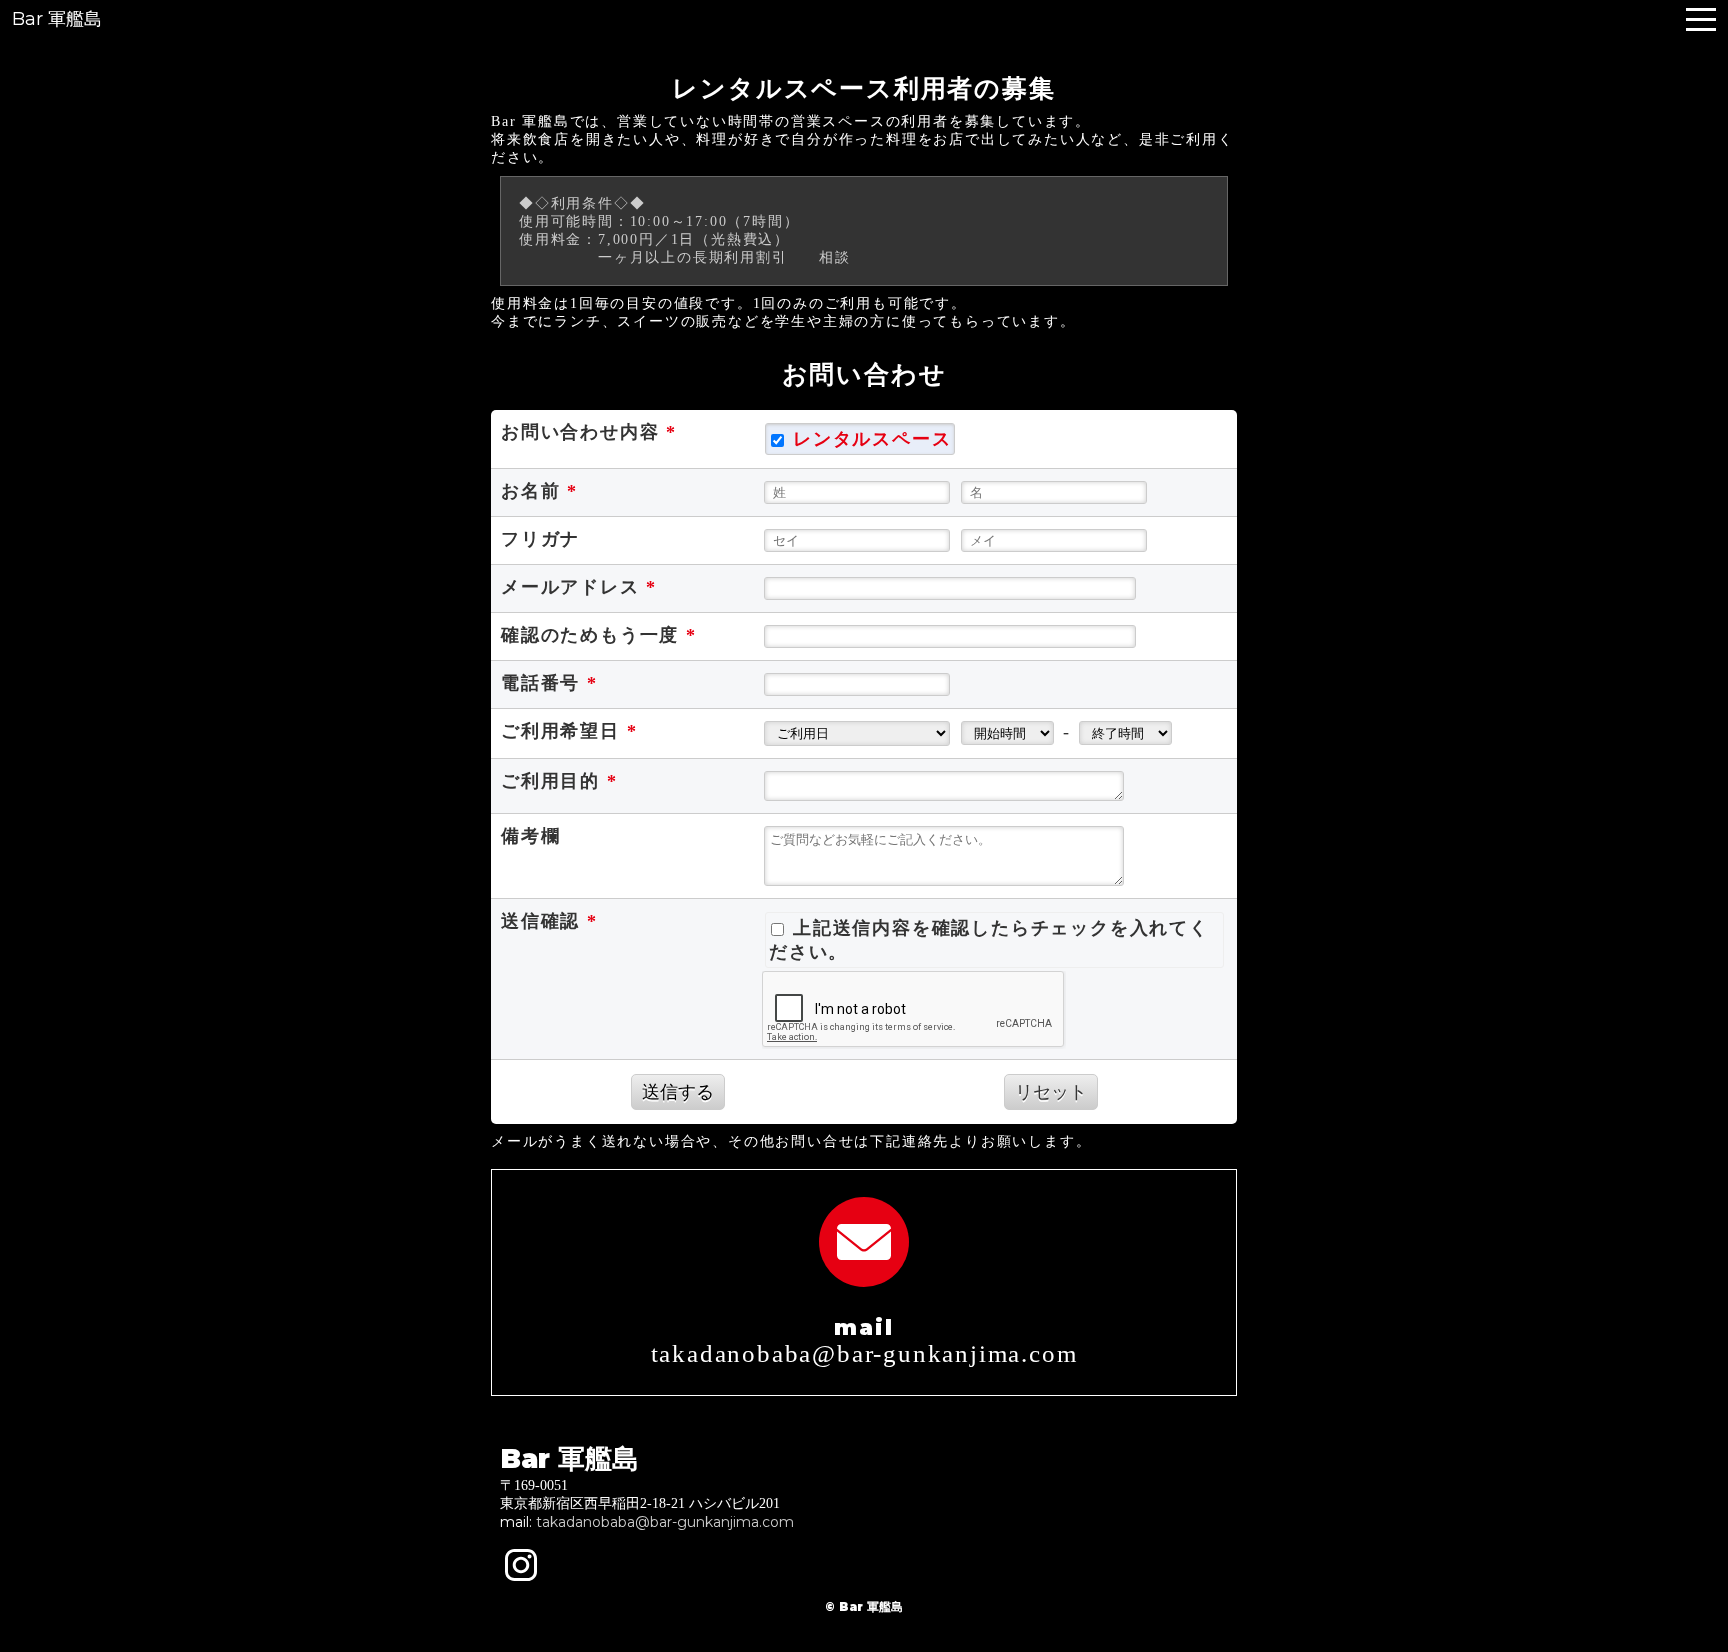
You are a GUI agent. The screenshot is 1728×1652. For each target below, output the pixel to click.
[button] (1701, 19)
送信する (678, 1092)
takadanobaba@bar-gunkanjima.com (665, 1522)
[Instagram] (521, 1565)
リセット (1051, 1092)
